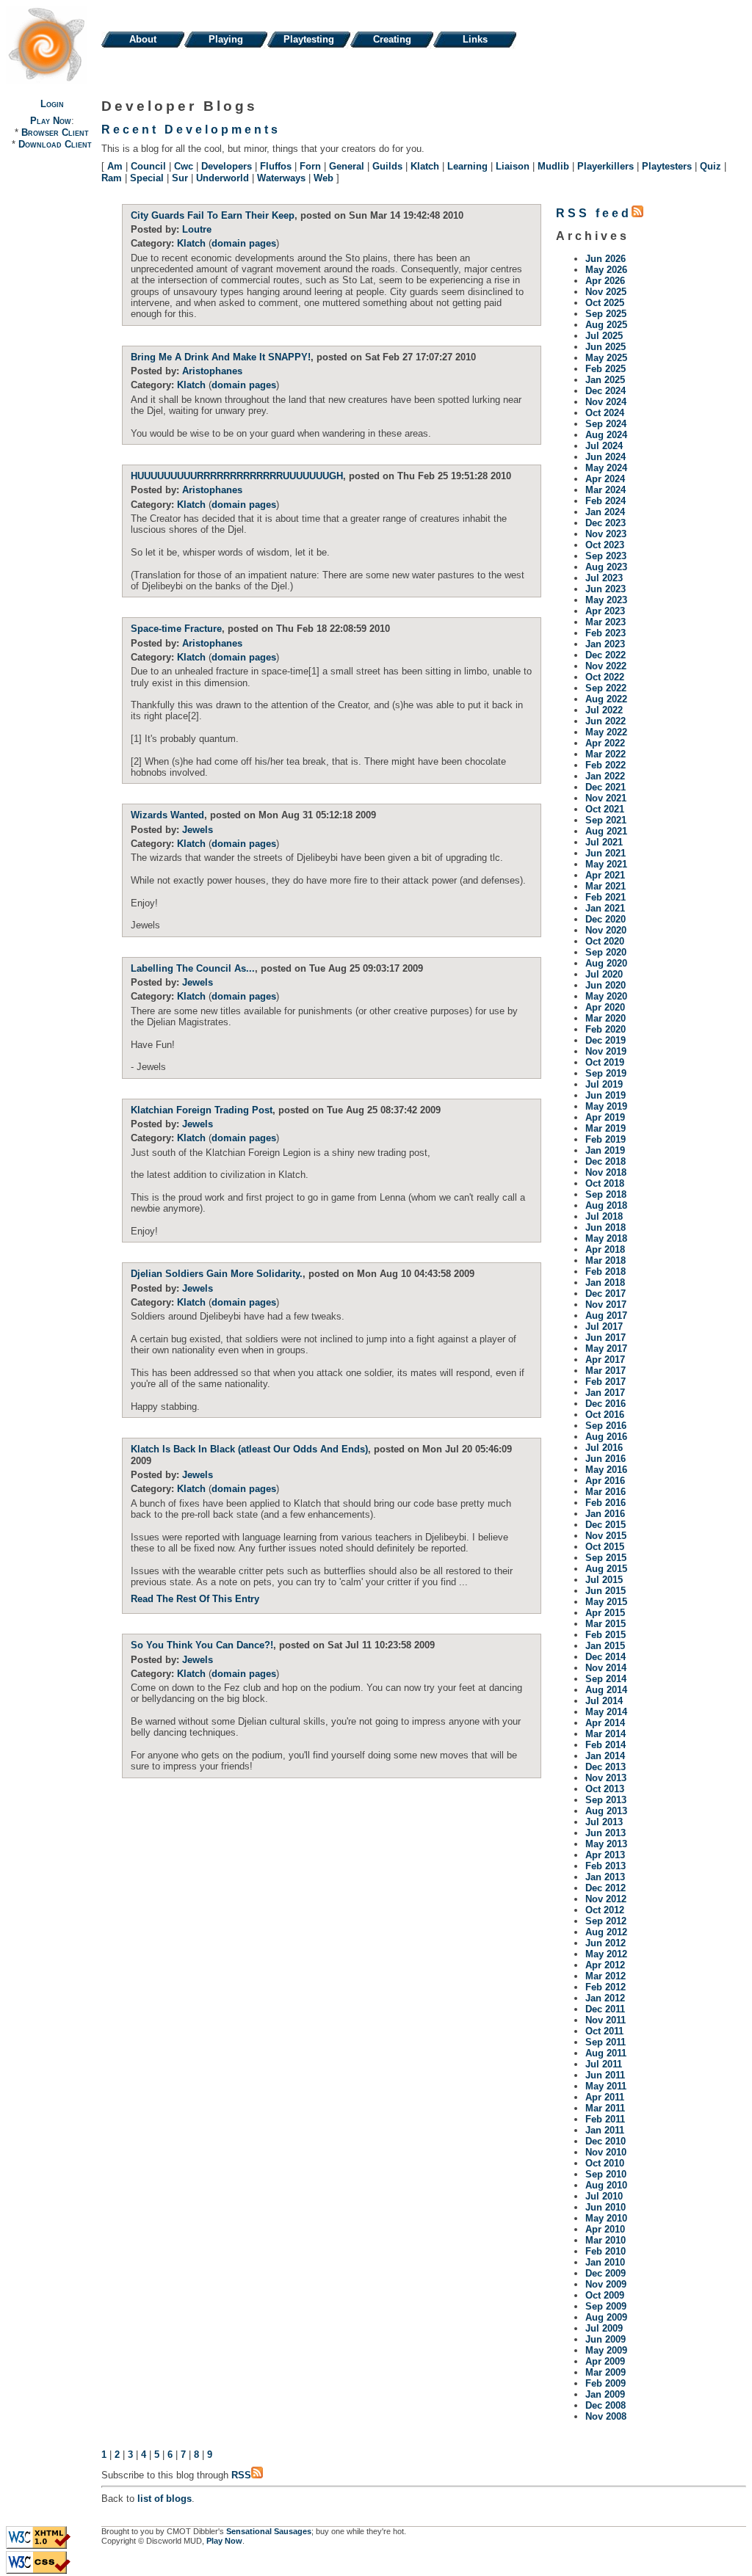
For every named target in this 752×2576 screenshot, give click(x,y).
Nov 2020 (606, 930)
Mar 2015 (605, 1624)
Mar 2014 (605, 1734)
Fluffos (276, 166)
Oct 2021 (605, 809)
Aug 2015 (606, 1569)
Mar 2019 (605, 1128)
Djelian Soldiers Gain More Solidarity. (217, 1274)
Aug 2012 (606, 1932)
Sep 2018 (606, 1194)
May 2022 (606, 732)
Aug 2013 (606, 1811)
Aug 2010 (606, 2185)
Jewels (198, 830)
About (143, 39)
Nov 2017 (606, 1305)
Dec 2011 (605, 2009)
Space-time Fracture (176, 629)
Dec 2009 (605, 2273)
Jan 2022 (605, 776)
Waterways (281, 178)
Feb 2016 (605, 1503)
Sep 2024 (606, 424)
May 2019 (606, 1106)
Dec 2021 (605, 787)
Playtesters (667, 166)
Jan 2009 (605, 2394)
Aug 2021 (606, 831)
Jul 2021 (604, 842)
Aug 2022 (606, 699)
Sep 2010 (606, 2174)
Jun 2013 (605, 1833)
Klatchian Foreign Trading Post (202, 1110)
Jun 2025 (605, 347)
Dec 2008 (605, 2405)
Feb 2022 (605, 765)
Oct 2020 (605, 941)
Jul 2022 (604, 710)
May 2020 (606, 996)
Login (52, 104)
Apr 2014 (605, 1723)
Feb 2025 (605, 369)
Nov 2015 (606, 1536)
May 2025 (606, 358)
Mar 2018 (605, 1260)
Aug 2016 (606, 1437)
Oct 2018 (605, 1183)
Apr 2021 (605, 875)
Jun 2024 (605, 457)
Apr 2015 (605, 1613)
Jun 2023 (605, 589)
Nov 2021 (606, 798)
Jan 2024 (605, 512)
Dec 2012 (605, 1888)
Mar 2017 (605, 1371)
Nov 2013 (606, 1778)
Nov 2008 (606, 2416)
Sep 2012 (606, 1921)
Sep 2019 (606, 1073)
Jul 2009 (604, 2328)
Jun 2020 (605, 985)
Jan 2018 (605, 1282)
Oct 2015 (605, 1547)
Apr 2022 (605, 743)
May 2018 (606, 1238)
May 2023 (606, 600)
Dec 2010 (605, 2141)
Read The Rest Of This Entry (195, 1599)
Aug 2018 (606, 1205)
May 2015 (606, 1602)
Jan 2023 (605, 644)
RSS (241, 2475)
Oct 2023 (605, 545)
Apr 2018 (605, 1249)
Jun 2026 (605, 259)
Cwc (184, 166)
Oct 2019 (605, 1062)
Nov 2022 (606, 666)
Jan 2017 (605, 1393)
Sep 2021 (606, 820)
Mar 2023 (605, 622)
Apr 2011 (605, 2097)
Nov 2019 (606, 1051)
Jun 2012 (605, 1943)
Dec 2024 (605, 391)
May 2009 (606, 2350)
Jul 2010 (604, 2196)
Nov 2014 (606, 1668)
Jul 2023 (604, 578)
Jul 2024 (604, 446)
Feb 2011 (605, 2119)
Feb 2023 (605, 633)
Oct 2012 (605, 1910)
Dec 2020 (605, 919)
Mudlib (553, 166)
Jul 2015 (604, 1580)
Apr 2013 (605, 1855)
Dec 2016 (605, 1404)
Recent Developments (191, 130)
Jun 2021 (605, 853)
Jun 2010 (605, 2207)
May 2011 (606, 2086)
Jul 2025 (604, 336)
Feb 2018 (605, 1271)
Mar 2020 (605, 1018)
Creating (392, 39)
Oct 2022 (605, 677)
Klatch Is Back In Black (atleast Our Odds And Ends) (249, 1449)
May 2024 (606, 468)
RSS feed (594, 213)
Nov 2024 (606, 402)
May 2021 (606, 864)
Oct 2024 (605, 413)
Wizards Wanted (167, 815)
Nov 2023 (606, 534)
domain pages (244, 243)
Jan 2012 (605, 1998)
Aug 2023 (606, 567)
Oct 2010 (605, 2163)
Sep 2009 (606, 2306)
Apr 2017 (605, 1360)
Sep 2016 (606, 1426)
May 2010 (606, 2218)
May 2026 (606, 270)
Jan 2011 (605, 2130)
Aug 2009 (606, 2317)
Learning (467, 166)
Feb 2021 (605, 897)
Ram (112, 178)
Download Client (55, 144)
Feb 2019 (605, 1139)
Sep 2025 (606, 314)
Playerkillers (605, 166)
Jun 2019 (605, 1095)
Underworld (223, 178)
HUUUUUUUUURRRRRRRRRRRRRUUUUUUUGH (237, 476)
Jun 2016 (605, 1459)
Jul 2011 (604, 2064)
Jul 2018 (604, 1216)
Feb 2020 (605, 1029)
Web (323, 178)
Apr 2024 (605, 479)
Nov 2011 (605, 2020)
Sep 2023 (606, 556)
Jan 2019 (605, 1150)
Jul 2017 (604, 1327)
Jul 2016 (604, 1448)
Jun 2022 (605, 721)
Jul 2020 (604, 974)
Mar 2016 (605, 1492)
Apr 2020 (605, 1007)
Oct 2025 (605, 303)
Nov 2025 (606, 292)
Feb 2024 (605, 501)
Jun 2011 (605, 2075)
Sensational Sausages (269, 2531)
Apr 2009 (605, 2361)
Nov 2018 (606, 1172)
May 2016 (606, 1470)
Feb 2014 (605, 1745)
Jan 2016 (605, 1514)
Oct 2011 (604, 2031)
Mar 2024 (605, 490)
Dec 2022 (605, 655)
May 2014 (606, 1712)
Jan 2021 (605, 908)
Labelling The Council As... (193, 968)
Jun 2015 (605, 1591)
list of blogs (164, 2499)
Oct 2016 (605, 1415)
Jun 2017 (605, 1338)
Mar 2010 (605, 2240)
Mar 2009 (605, 2372)
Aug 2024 (606, 435)
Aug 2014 (606, 1690)
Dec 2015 (605, 1525)
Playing (226, 39)
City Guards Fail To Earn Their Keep (213, 215)
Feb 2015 (605, 1635)
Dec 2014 (605, 1657)
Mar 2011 (605, 2108)
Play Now (51, 121)
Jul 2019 (604, 1084)
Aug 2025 (606, 325)
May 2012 (606, 1954)
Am (115, 166)
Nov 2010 (606, 2152)
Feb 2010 (605, 2251)
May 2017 (606, 1349)
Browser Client (55, 132)
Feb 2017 (605, 1382)
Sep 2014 (606, 1679)
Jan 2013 (605, 1877)
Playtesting (309, 39)
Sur (180, 178)
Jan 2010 (605, 2262)
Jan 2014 (605, 1756)
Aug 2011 (606, 2053)
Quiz (711, 166)
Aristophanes (212, 371)
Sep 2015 (606, 1558)
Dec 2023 (605, 523)
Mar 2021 (605, 886)
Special (147, 178)
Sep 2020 (606, 952)
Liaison (513, 166)
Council (148, 166)
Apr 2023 (605, 611)
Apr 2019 (605, 1117)
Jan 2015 (605, 1646)
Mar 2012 (605, 1976)
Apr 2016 (605, 1481)
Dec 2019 (605, 1040)
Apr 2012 (605, 1965)
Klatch (425, 166)
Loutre (197, 229)
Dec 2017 (605, 1294)
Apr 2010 (605, 2229)
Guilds (387, 166)
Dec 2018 (605, 1161)
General (347, 166)
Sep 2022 (606, 688)
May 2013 (606, 1844)
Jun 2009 (605, 2339)
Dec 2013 (605, 1767)
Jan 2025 (605, 380)
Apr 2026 (605, 281)
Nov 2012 (606, 1899)
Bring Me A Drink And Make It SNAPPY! (221, 357)
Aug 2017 (606, 1316)
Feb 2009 (605, 2383)
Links (475, 39)
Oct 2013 (605, 1789)
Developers (227, 166)
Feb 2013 (605, 1866)
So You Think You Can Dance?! (202, 1645)
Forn (310, 166)
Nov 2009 (606, 2284)
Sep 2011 (605, 2042)
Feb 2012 (605, 1987)
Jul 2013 (604, 1822)
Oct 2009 (605, 2295)
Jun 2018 (605, 1227)
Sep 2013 (606, 1800)
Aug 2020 (606, 963)
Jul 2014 (604, 1701)
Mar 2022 (605, 754)
